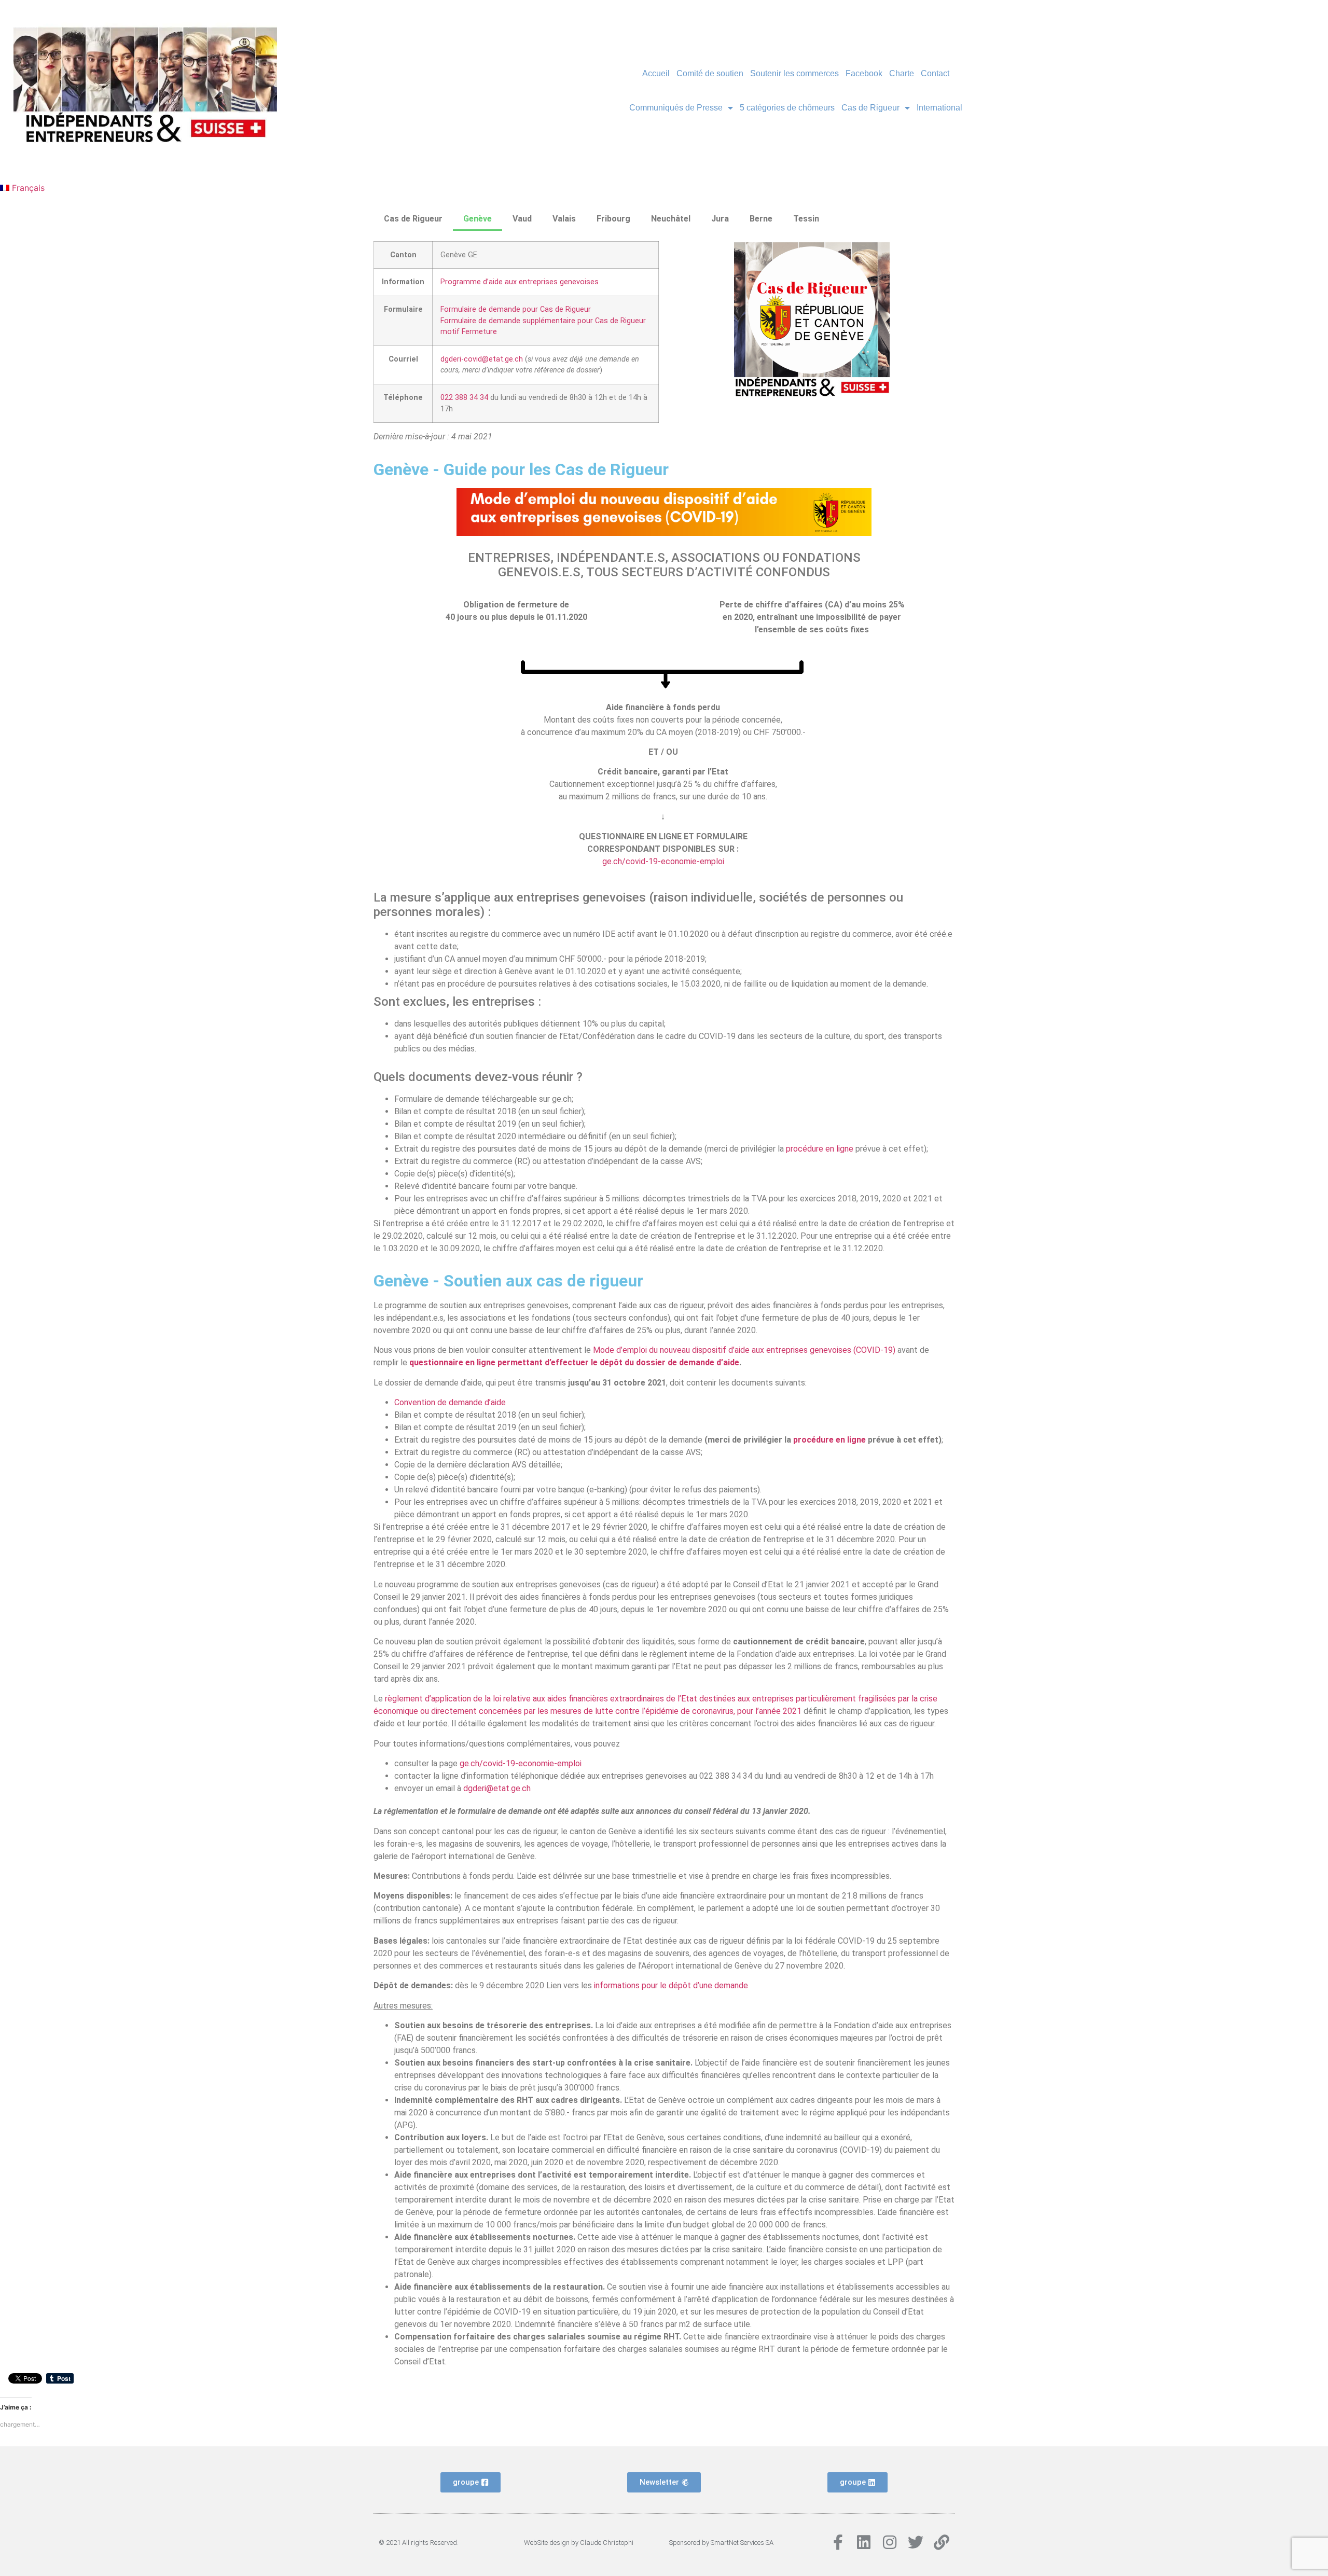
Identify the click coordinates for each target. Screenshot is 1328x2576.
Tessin (806, 219)
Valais (564, 219)
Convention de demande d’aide (450, 1402)
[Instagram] (890, 2542)
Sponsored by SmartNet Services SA (721, 2543)
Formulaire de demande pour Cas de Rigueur (516, 309)
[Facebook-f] (838, 2542)
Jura (720, 219)
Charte (902, 73)
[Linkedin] (864, 2542)
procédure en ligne (821, 1149)
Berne (761, 219)
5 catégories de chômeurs (787, 108)
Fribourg (613, 219)
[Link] (942, 2542)
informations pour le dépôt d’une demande (671, 1985)
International (939, 108)
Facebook (864, 73)
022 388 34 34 (464, 398)
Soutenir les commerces (794, 73)
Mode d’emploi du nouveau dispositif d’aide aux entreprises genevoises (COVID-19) (744, 1350)
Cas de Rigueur (870, 108)
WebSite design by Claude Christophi (579, 2543)
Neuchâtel (671, 219)
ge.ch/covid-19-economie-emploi (663, 861)
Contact (935, 73)
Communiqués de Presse (676, 108)
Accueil (656, 73)
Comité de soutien (710, 73)
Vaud (522, 219)
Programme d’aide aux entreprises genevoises (520, 282)
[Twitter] (916, 2542)
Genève (478, 219)
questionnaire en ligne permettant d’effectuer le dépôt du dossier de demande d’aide (574, 1362)
